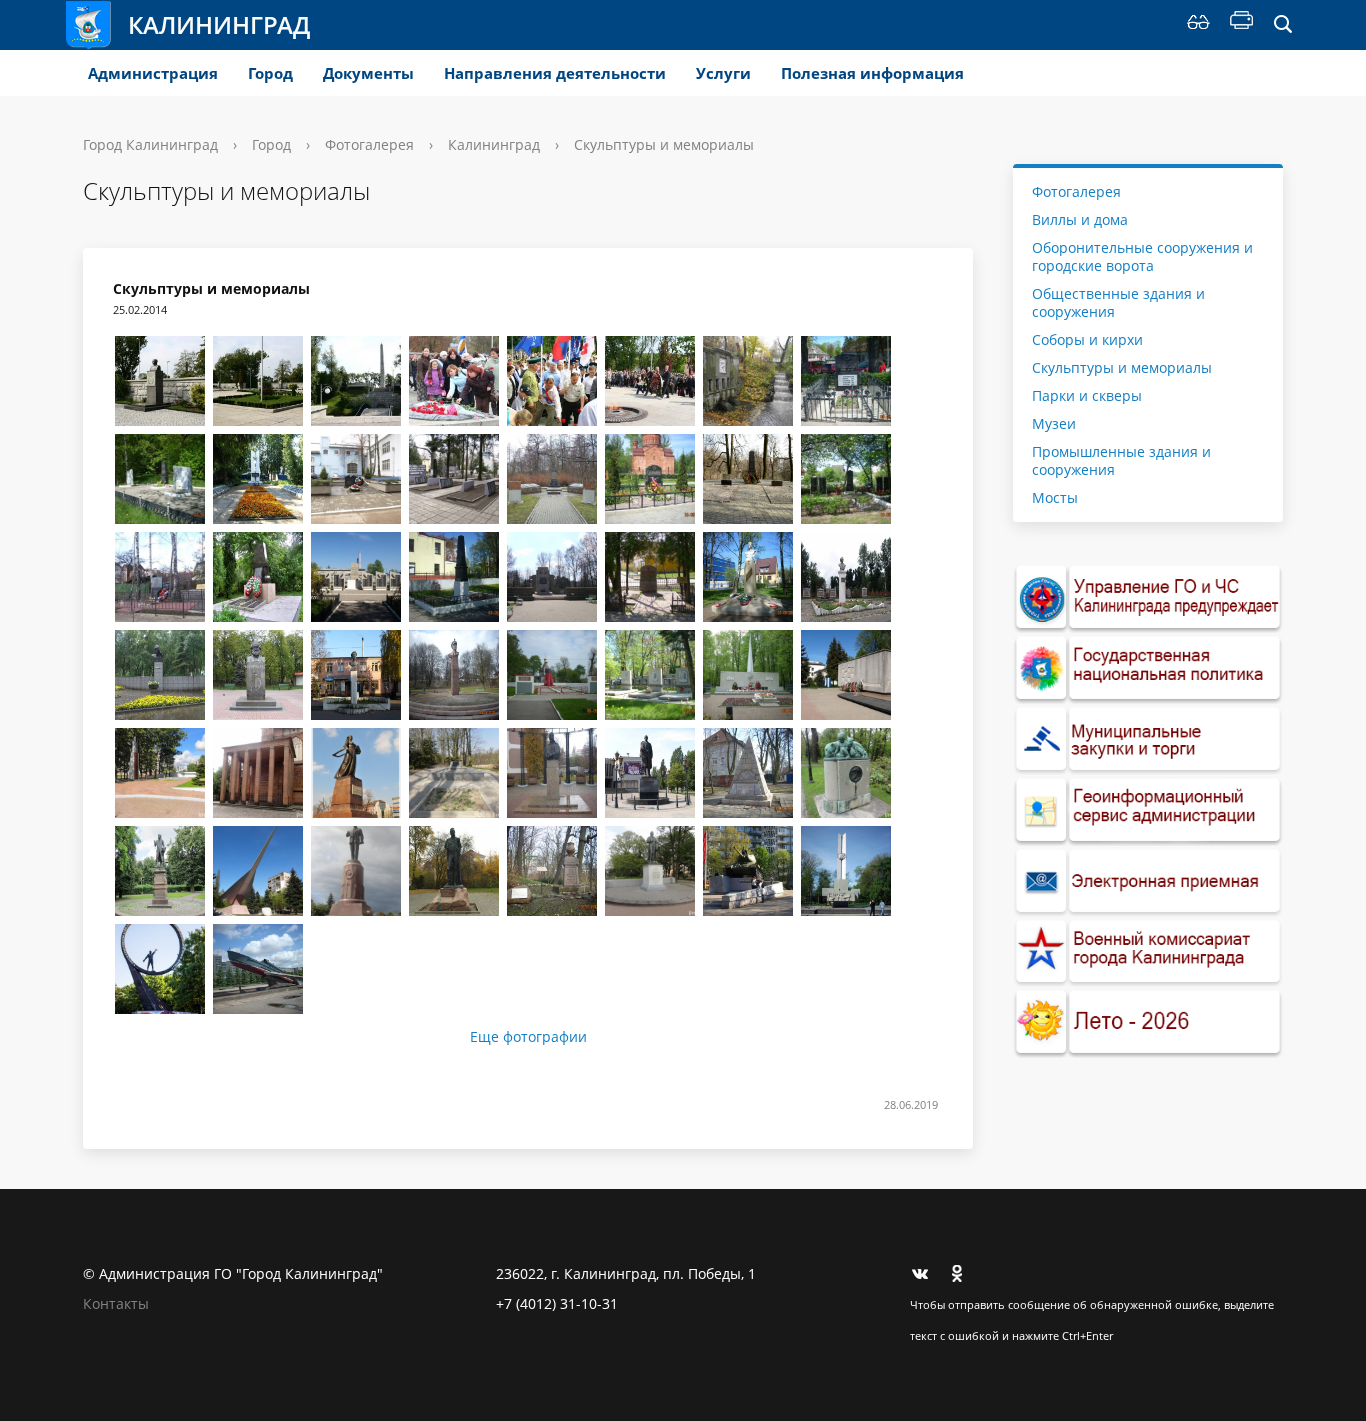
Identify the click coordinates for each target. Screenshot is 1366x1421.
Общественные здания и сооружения (1118, 302)
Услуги (723, 73)
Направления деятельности (555, 73)
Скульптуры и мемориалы (1122, 367)
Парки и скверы (1087, 395)
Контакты (116, 1303)
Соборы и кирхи (1087, 339)
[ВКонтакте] (925, 1274)
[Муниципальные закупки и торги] (1148, 739)
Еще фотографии (528, 1037)
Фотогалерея (369, 144)
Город (270, 73)
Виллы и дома (1080, 219)
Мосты (1055, 497)
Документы (368, 73)
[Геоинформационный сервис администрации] (1148, 810)
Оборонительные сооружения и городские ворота (1142, 256)
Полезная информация (872, 73)
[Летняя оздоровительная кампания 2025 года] (1148, 1022)
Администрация (153, 73)
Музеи (1054, 423)
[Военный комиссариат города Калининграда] (1148, 952)
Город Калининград (150, 144)
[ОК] (964, 1274)
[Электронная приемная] (1148, 881)
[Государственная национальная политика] (1148, 668)
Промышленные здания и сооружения (1121, 460)
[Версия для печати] (1241, 25)
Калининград (219, 24)
